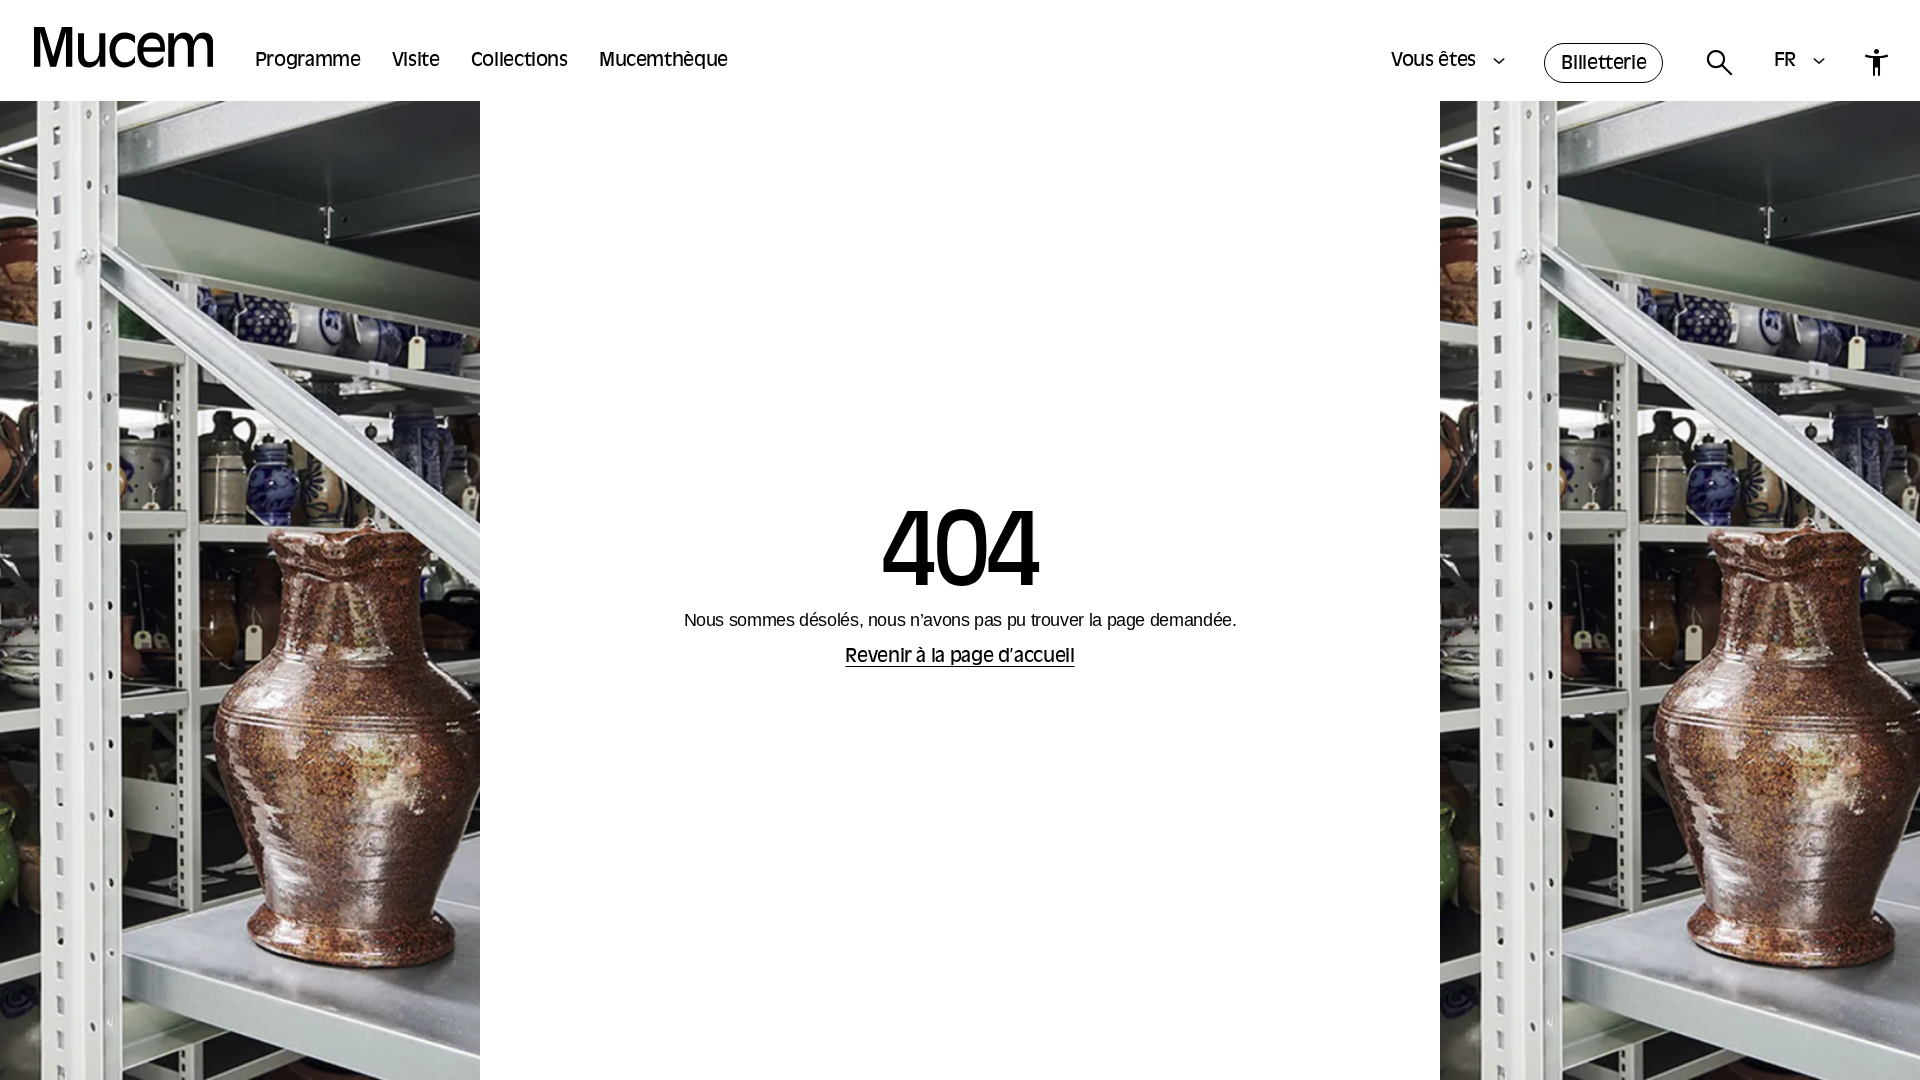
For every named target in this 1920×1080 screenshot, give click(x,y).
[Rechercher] (1718, 63)
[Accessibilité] (1876, 62)
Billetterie (1603, 64)
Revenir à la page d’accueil (959, 657)
